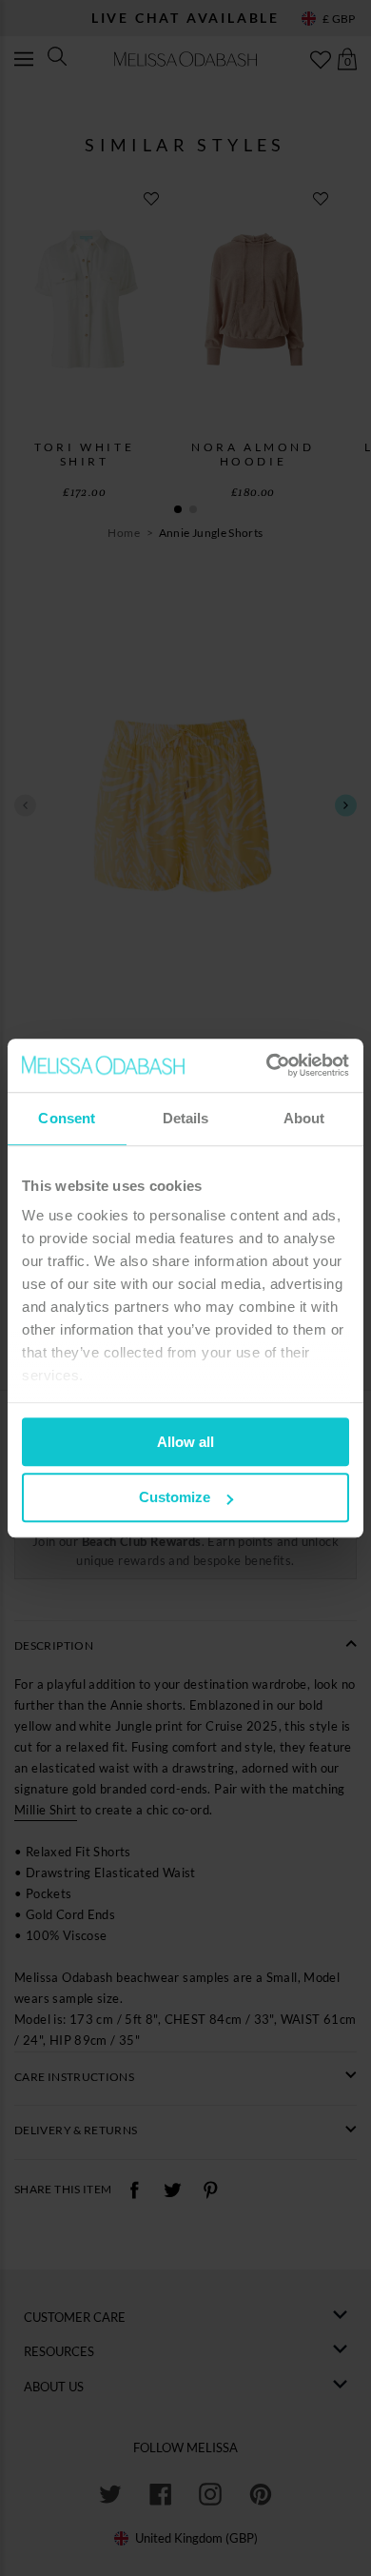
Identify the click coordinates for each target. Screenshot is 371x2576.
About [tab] (304, 1118)
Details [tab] (186, 1118)
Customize (175, 1498)
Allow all (185, 1442)
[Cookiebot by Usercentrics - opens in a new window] (267, 1065)
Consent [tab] (67, 1118)
